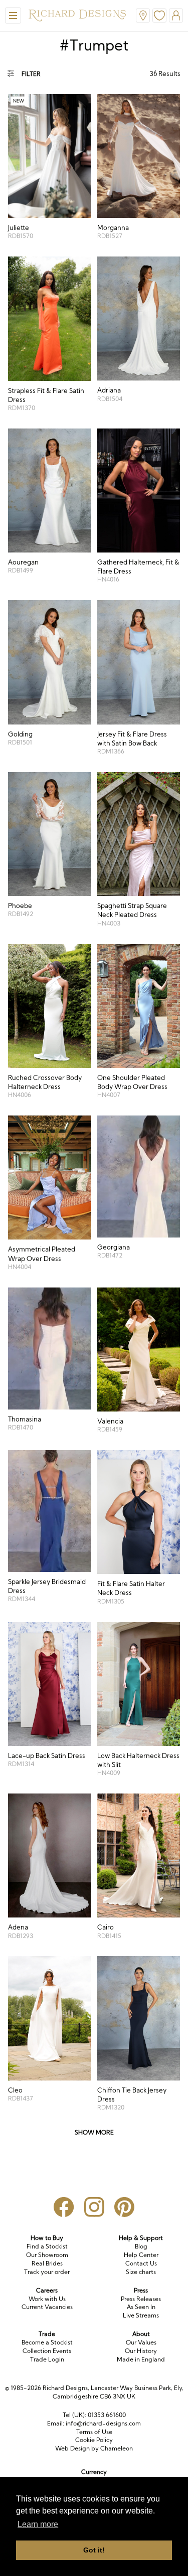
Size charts (141, 2272)
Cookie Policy (94, 2440)
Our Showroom (47, 2255)
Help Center (141, 2255)
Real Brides (47, 2263)
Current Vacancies (47, 2307)
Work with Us (47, 2299)
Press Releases (141, 2299)
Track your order (47, 2272)
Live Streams (141, 2315)
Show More (94, 2132)
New (19, 101)
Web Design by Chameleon (94, 2448)
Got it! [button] (94, 2550)
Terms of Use (94, 2432)
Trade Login (47, 2359)
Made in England (141, 2359)
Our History (141, 2351)
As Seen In (141, 2307)
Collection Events (47, 2351)
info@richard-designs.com (103, 2423)
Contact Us (141, 2263)
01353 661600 (107, 2415)
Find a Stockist (47, 2246)
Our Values (141, 2342)
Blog (141, 2246)
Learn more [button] (38, 2524)
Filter (31, 74)
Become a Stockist (47, 2342)
